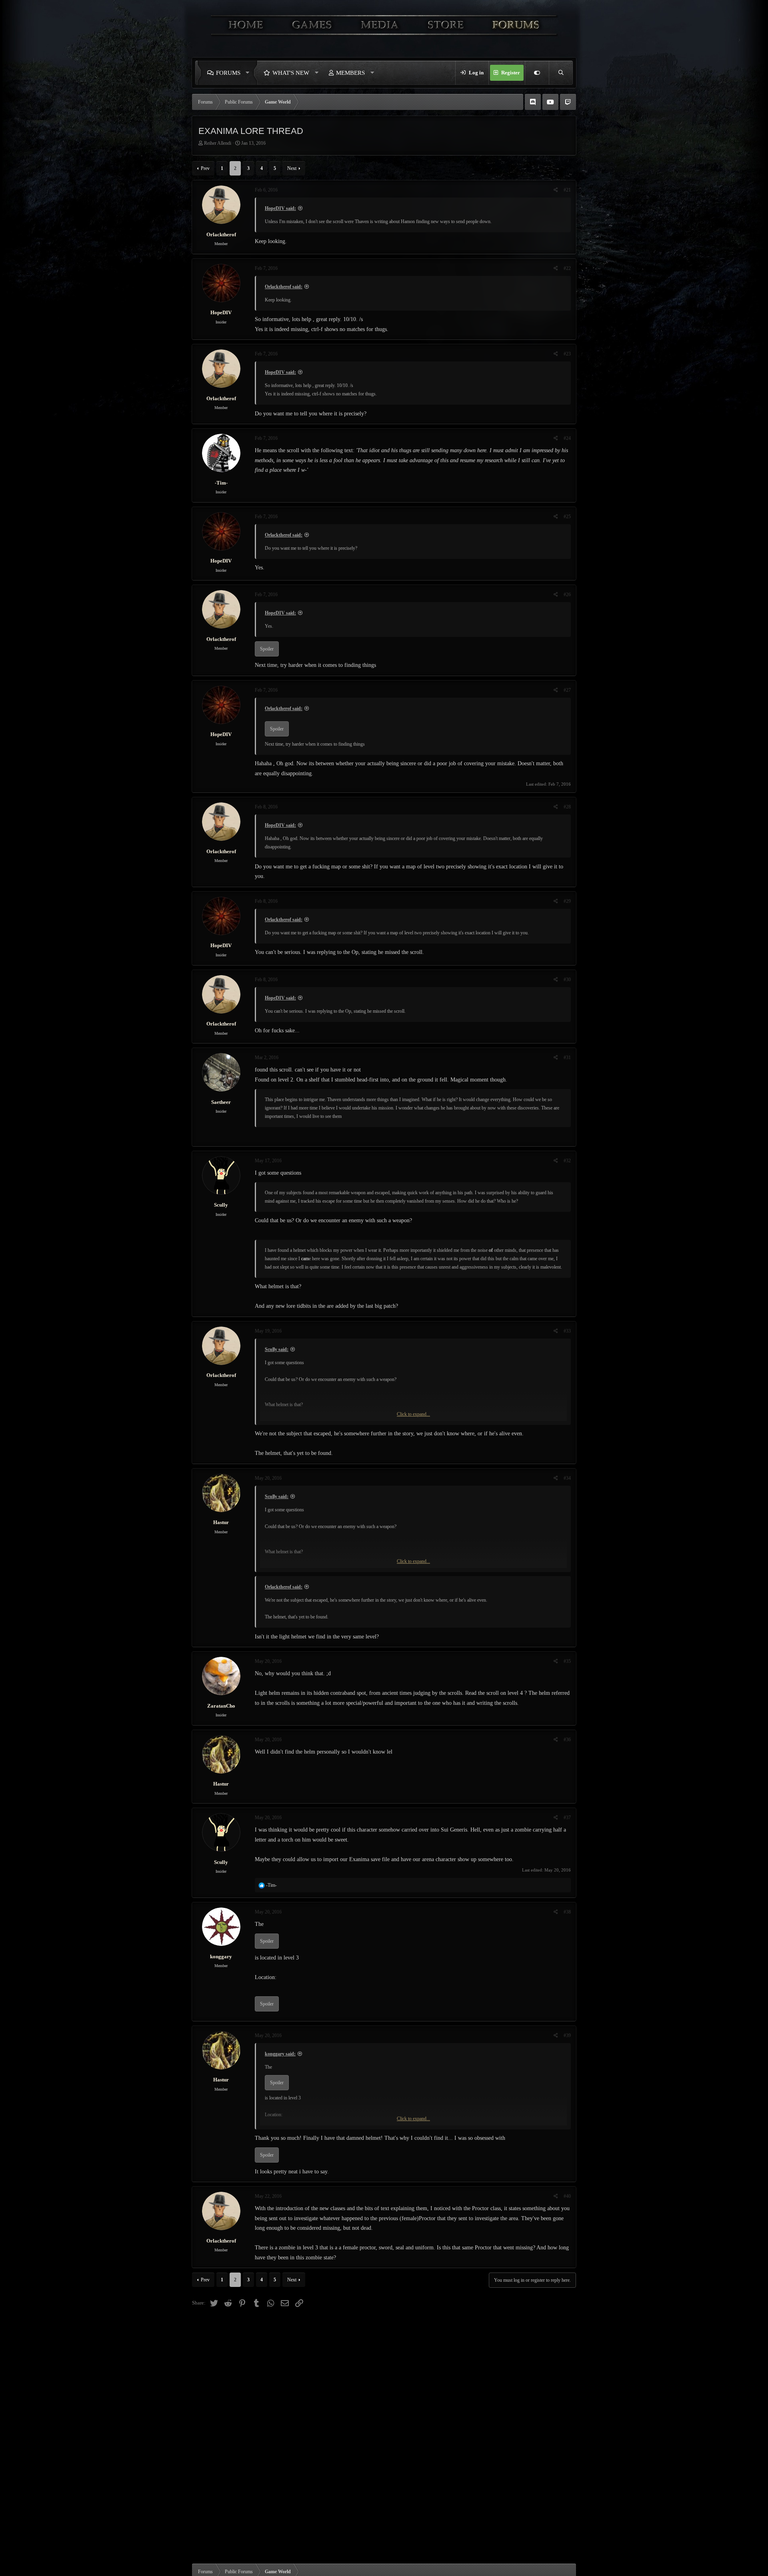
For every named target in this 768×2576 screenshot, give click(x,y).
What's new (291, 73)
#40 (567, 2196)
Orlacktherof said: (284, 287)
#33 (567, 1331)
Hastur (221, 1522)
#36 (567, 1740)
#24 (567, 438)
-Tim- (221, 483)
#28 (567, 807)
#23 (567, 354)
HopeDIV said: (280, 208)
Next (292, 168)
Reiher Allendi (218, 143)
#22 (567, 268)
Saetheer (221, 1102)
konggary (221, 1956)
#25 (567, 517)
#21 (567, 190)
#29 (567, 901)
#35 (567, 1661)
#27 (567, 690)
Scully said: (277, 1349)
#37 (567, 1818)
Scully (221, 1205)
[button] (250, 73)
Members (350, 73)
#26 (567, 595)
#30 (567, 980)
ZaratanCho (221, 1706)
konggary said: (280, 2054)
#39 (567, 2035)
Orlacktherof (221, 234)
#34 (567, 1478)
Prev (205, 168)
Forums (228, 73)
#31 (567, 1058)
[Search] (561, 73)
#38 (567, 1912)
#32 (567, 1161)
